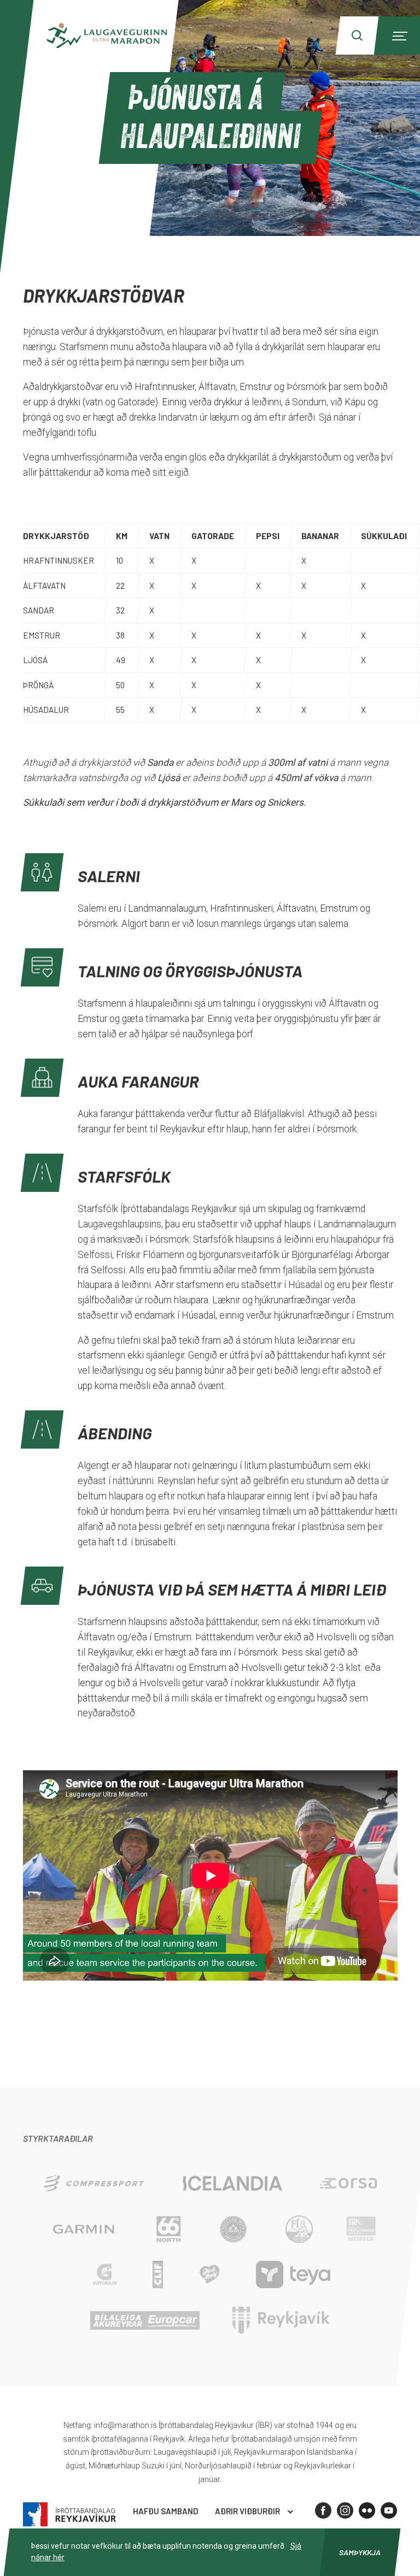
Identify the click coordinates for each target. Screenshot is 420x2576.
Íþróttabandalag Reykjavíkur (69, 2515)
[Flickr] (367, 2510)
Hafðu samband (166, 2511)
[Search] (357, 36)
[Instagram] (345, 2510)
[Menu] (398, 36)
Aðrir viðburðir (247, 2511)
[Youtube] (389, 2510)
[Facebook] (323, 2510)
